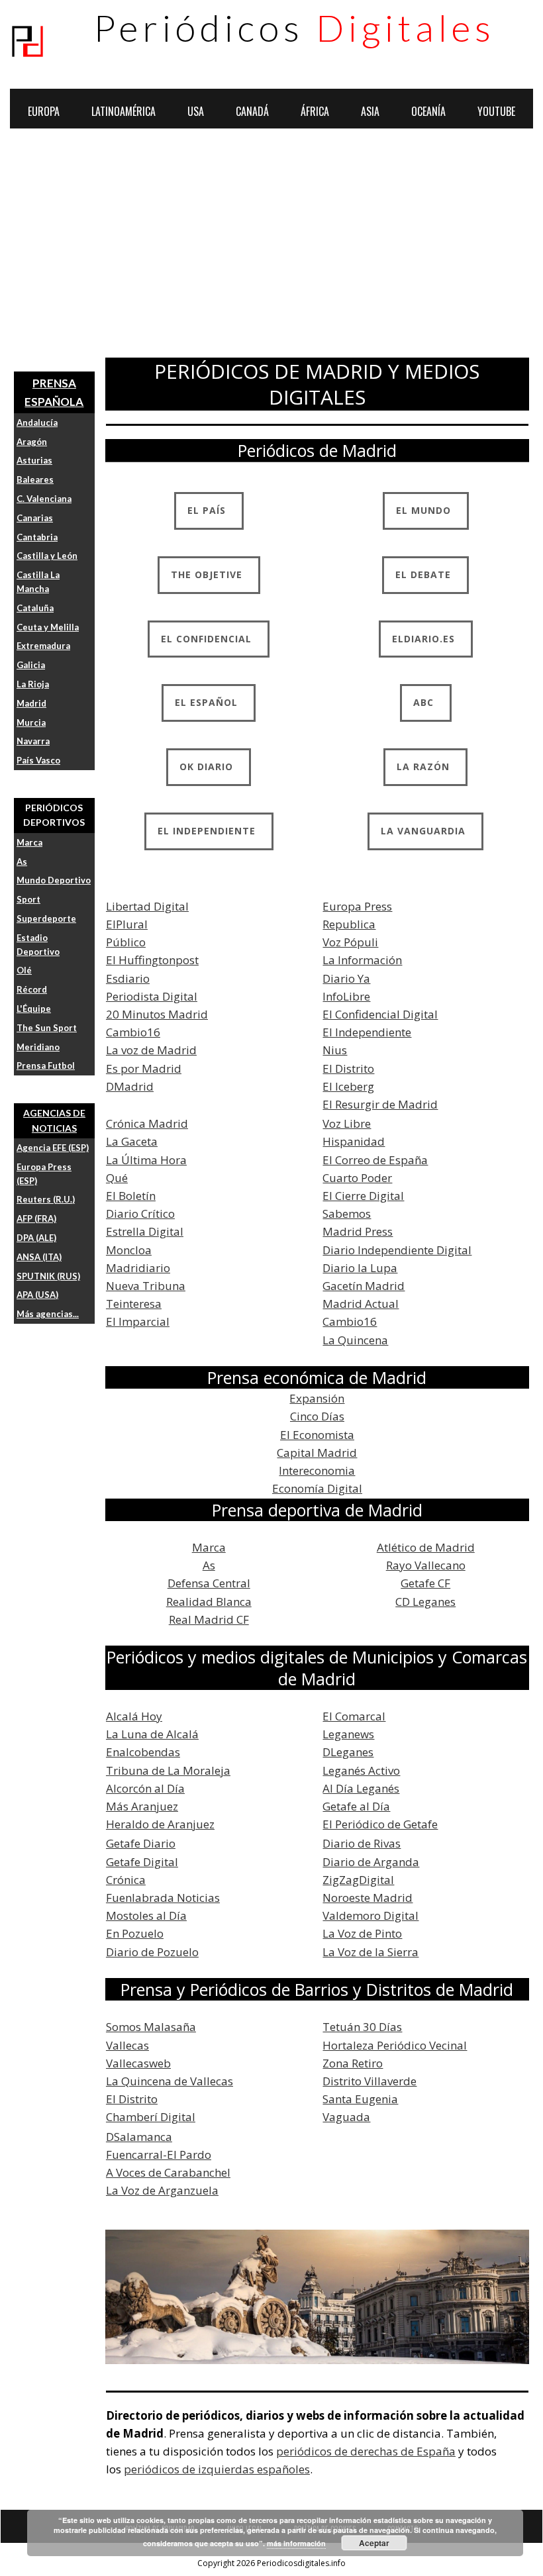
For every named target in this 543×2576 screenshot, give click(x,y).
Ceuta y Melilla (48, 627)
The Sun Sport (47, 1028)
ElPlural (127, 924)
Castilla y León (47, 556)
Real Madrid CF (209, 1619)
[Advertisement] (271, 248)
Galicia (31, 665)
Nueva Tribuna (146, 1286)
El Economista (317, 1435)
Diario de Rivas (362, 1843)
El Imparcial (138, 1321)
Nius (335, 1050)
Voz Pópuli (350, 942)
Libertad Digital (147, 906)
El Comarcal (354, 1716)
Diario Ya (346, 978)
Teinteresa (134, 1304)
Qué (117, 1178)
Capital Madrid (317, 1453)
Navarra (33, 741)
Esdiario (128, 978)
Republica (349, 924)
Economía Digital (317, 1488)
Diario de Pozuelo (152, 1952)
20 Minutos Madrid (157, 1014)
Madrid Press (358, 1231)
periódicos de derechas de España (366, 2451)
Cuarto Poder (357, 1178)
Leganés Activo (361, 1770)
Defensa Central (209, 1583)
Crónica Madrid (147, 1123)
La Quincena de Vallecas (170, 2081)
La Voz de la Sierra (370, 1952)
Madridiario (138, 1268)
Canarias (35, 518)
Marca (29, 842)
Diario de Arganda (371, 1862)
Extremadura (43, 646)
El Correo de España (375, 1160)
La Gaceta (132, 1141)
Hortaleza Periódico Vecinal (395, 2045)
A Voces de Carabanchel (168, 2172)
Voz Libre (347, 1123)
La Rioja (33, 684)
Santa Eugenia (360, 2099)
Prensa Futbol (46, 1065)
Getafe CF (425, 1583)
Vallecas (127, 2045)
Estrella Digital (145, 1231)
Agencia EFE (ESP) (53, 1148)
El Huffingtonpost (152, 960)
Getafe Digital (142, 1862)
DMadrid (130, 1086)
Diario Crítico (140, 1214)
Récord (32, 989)
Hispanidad (354, 1141)
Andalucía (37, 422)
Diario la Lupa (360, 1268)
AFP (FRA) (36, 1218)
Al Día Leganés (361, 1788)
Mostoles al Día (146, 1915)
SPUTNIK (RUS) (48, 1276)
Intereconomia (317, 1470)
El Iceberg (348, 1086)
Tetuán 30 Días (362, 2027)
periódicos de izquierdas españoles (217, 2469)
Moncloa (129, 1250)
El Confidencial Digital (380, 1014)
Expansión (317, 1398)
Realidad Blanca (209, 1602)
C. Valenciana (44, 499)
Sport (28, 899)
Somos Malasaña (151, 2027)
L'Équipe (34, 1009)
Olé (24, 970)
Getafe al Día (356, 1806)
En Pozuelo (135, 1933)
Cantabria (37, 537)
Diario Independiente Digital (397, 1250)
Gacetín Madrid (364, 1286)
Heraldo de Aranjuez (160, 1824)
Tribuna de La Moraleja (168, 1770)
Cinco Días (317, 1416)
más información (296, 2543)
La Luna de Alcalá (152, 1734)
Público (126, 942)
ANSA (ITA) (39, 1257)
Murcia (31, 722)
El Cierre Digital (363, 1196)
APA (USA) (37, 1295)
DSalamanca (139, 2137)
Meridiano (38, 1047)
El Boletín (131, 1196)
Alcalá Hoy (134, 1716)
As (22, 862)
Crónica (126, 1880)
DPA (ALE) (36, 1238)
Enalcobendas (143, 1752)
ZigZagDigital (358, 1880)
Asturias (34, 460)
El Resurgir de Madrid (380, 1104)
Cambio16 (133, 1032)
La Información (362, 960)
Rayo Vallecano (426, 1565)
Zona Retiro (353, 2063)
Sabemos (347, 1214)
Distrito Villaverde (370, 2081)
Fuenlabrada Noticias (163, 1898)
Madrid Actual (361, 1304)
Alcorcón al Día (145, 1788)
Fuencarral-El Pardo (159, 2155)
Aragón (32, 442)
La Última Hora (146, 1160)
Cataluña (35, 608)
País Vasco (38, 760)
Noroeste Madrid (368, 1898)
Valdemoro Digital (370, 1915)
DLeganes (348, 1752)
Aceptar (374, 2543)
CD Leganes (425, 1602)
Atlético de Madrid (426, 1547)
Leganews (348, 1734)
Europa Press (357, 906)
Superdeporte (46, 918)
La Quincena (355, 1340)
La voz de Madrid (151, 1050)
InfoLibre (346, 996)
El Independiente (367, 1032)
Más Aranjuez (142, 1806)
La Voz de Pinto (362, 1933)
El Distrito (348, 1068)
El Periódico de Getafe (380, 1824)
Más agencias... (48, 1314)
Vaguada (346, 2117)
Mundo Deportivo (54, 880)
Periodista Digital (152, 996)
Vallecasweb (138, 2063)
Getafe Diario (141, 1843)
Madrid (31, 703)
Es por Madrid (144, 1068)
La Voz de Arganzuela (162, 2190)
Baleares (35, 479)
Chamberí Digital (151, 2117)
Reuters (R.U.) (46, 1199)
